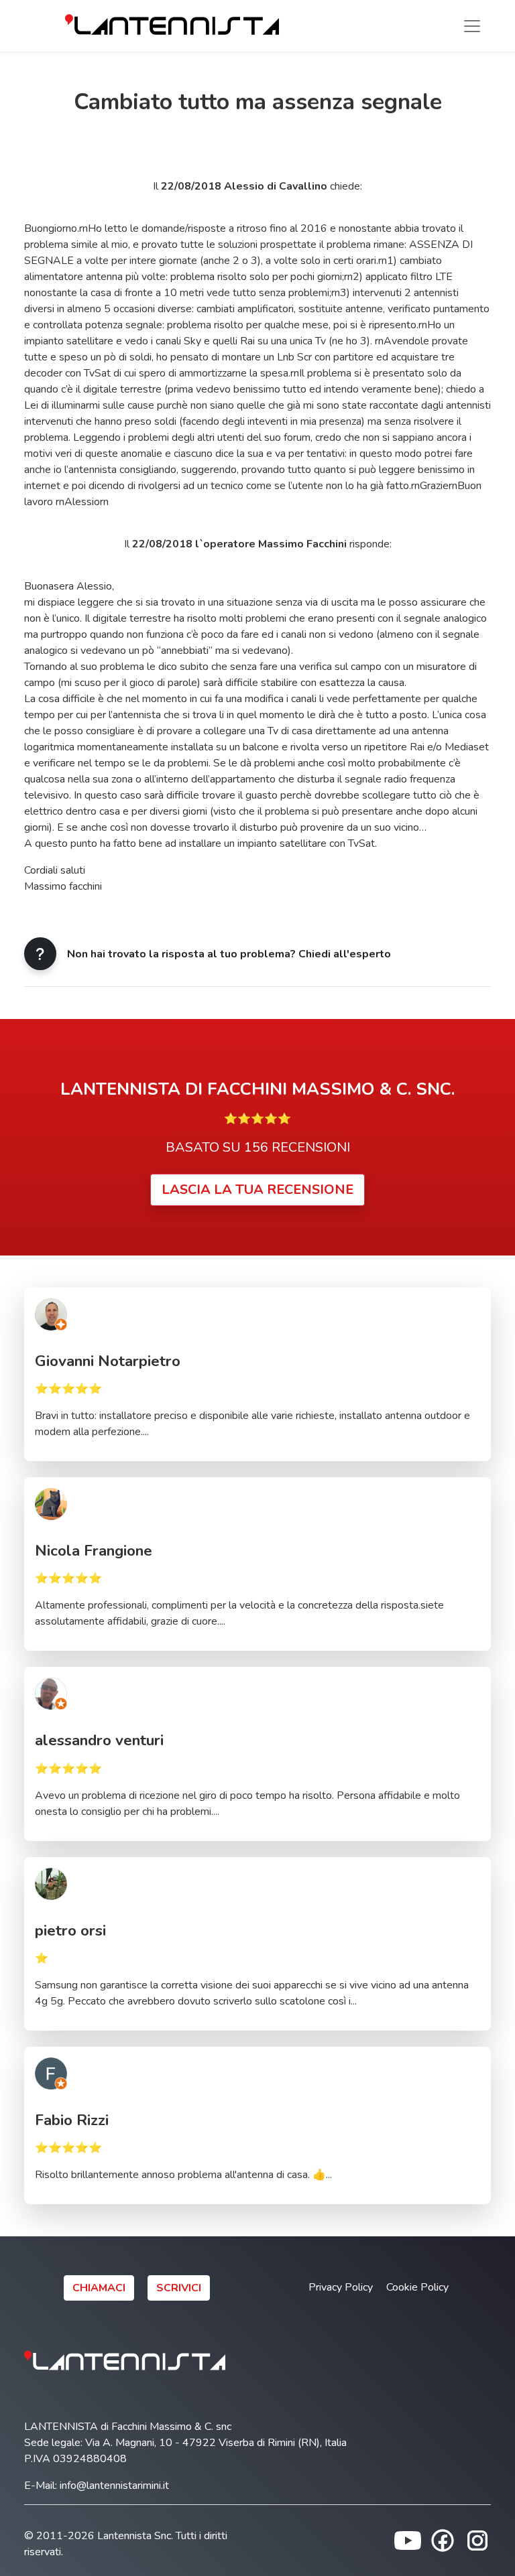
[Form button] (40, 954)
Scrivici (179, 2288)
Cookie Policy (417, 2287)
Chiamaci (99, 2288)
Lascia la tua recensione (257, 1190)
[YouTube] (408, 2540)
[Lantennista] (172, 26)
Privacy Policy (341, 2287)
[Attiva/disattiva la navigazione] (472, 26)
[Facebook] (443, 2540)
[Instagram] (477, 2540)
